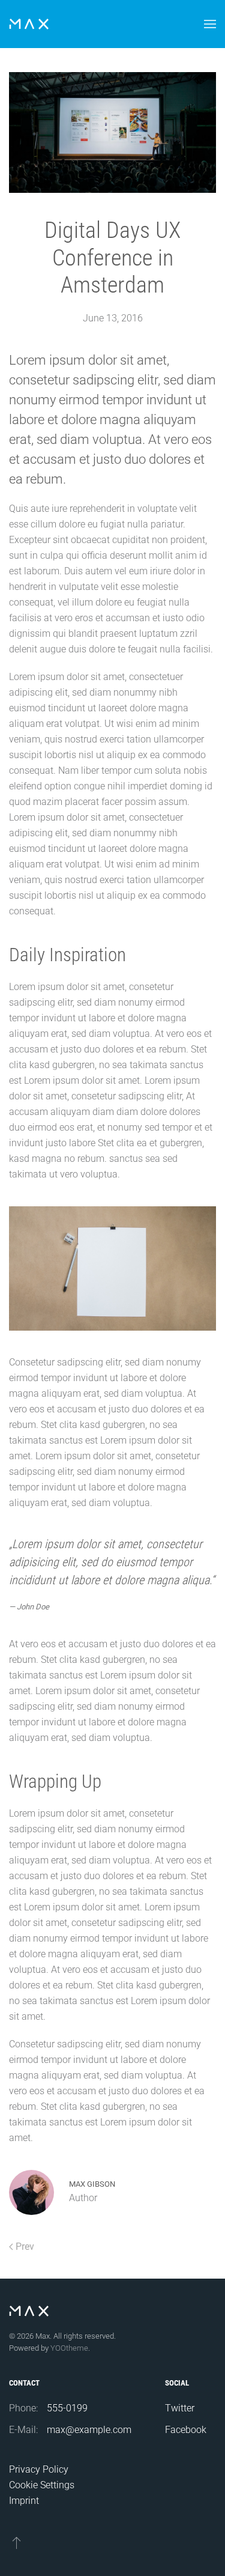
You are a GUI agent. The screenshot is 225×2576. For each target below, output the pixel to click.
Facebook (186, 2430)
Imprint (24, 2501)
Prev (25, 2246)
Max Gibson (92, 2184)
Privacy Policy (39, 2469)
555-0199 (67, 2408)
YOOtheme (69, 2348)
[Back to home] (29, 24)
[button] (210, 24)
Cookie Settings (42, 2485)
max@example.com (89, 2430)
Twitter (180, 2408)
